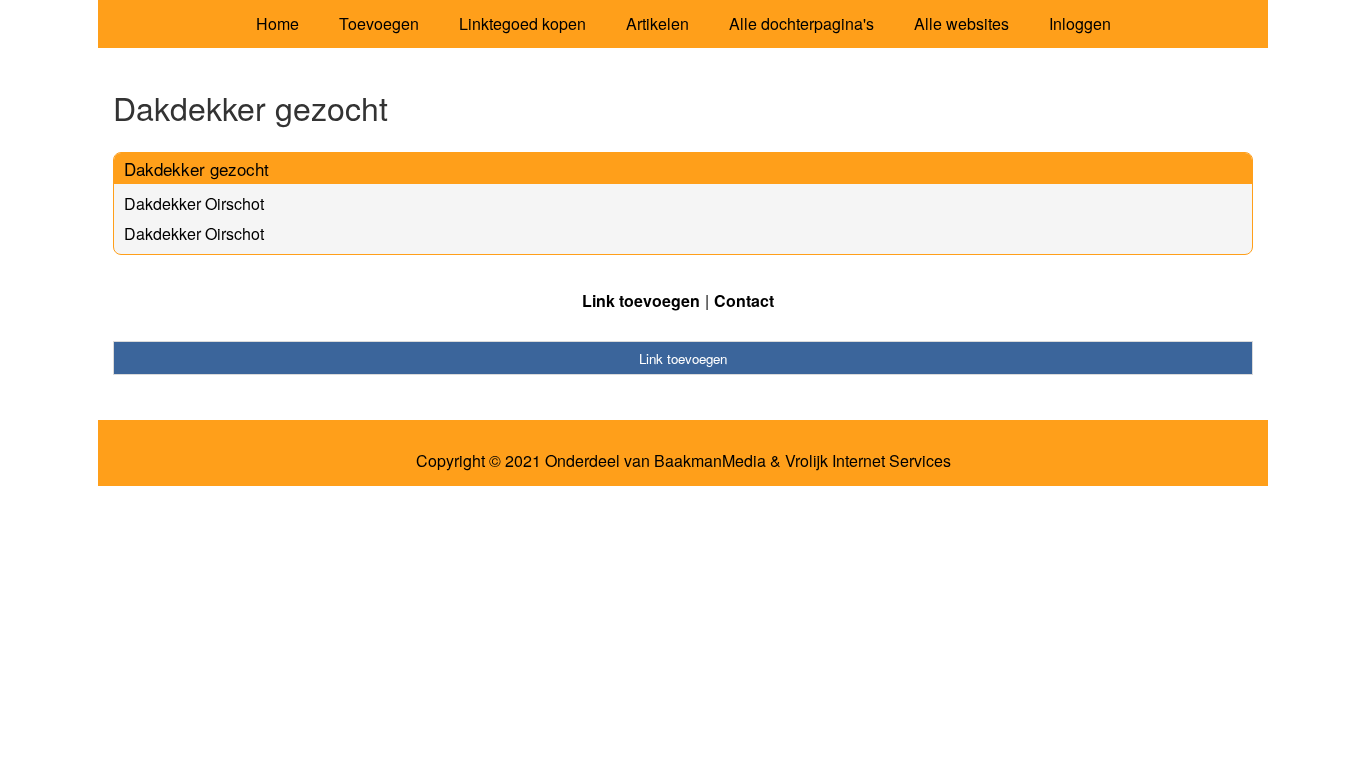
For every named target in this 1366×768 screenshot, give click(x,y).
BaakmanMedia (710, 461)
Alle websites (961, 23)
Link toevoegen (641, 300)
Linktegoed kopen (522, 23)
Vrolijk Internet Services (868, 461)
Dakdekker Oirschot (194, 203)
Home (277, 23)
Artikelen (657, 23)
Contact (744, 300)
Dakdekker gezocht (196, 168)
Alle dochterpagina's (801, 23)
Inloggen (1080, 23)
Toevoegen (379, 23)
